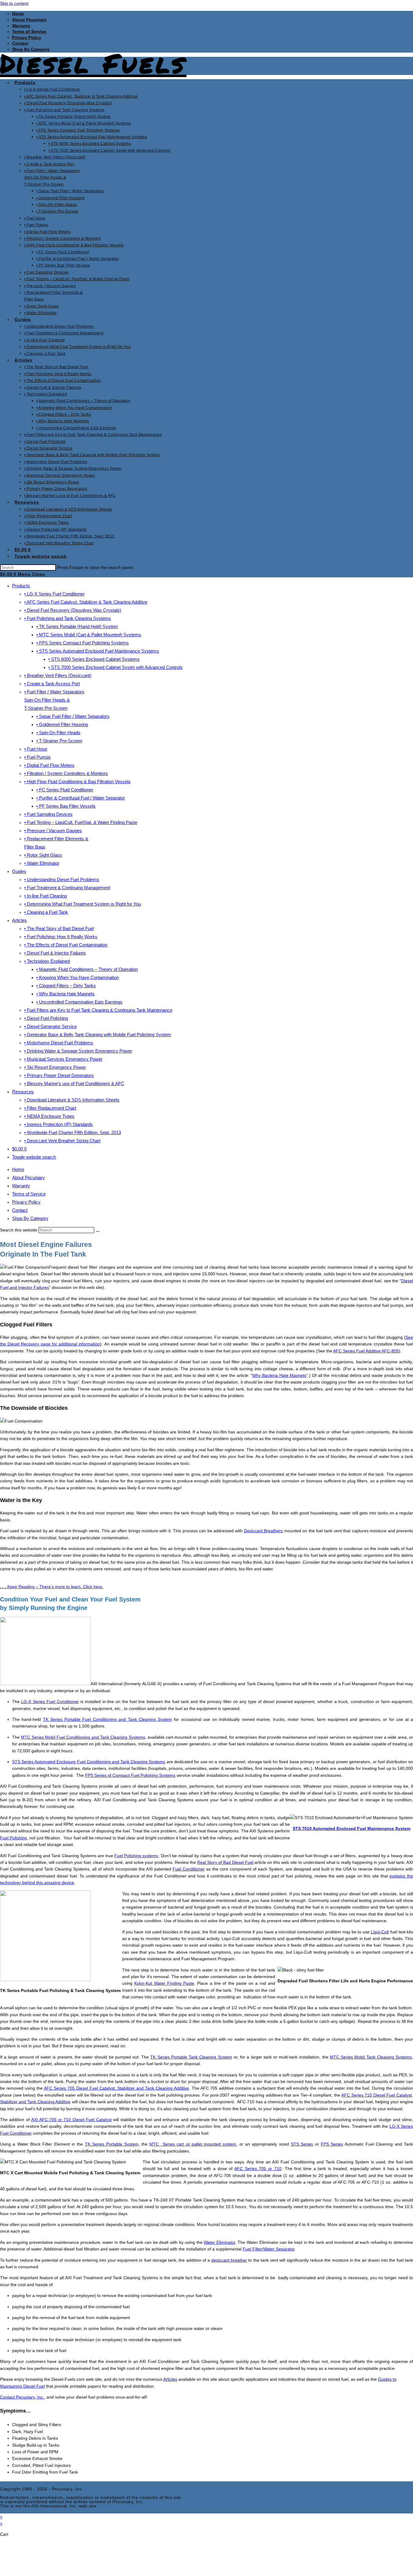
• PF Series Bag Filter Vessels (66, 806)
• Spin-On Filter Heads (58, 733)
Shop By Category (30, 1218)
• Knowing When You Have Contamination (78, 977)
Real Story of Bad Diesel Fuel (225, 1862)
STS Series (302, 2144)
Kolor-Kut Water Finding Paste (164, 1983)
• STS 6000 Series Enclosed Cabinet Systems (94, 659)
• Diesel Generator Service (50, 1026)
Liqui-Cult (380, 1932)
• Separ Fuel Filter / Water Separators (73, 716)
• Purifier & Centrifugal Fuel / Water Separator (81, 798)
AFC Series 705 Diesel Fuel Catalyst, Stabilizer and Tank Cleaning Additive (116, 2088)
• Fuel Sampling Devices (48, 814)
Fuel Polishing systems (136, 1856)
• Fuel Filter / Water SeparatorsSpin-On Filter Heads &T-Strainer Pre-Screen (54, 700)
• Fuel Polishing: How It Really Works (61, 937)
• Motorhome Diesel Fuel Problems (59, 1043)
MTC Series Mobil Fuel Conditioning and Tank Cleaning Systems (83, 1737)
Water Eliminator (220, 2242)
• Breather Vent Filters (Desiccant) (58, 675)
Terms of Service (29, 31)
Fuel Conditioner (189, 1869)
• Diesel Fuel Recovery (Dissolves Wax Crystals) (73, 610)
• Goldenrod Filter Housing (62, 724)
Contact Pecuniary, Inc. (22, 2397)
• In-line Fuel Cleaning (46, 896)
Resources (23, 1092)
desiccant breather (229, 2260)
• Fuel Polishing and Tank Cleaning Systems (68, 618)
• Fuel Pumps (37, 757)
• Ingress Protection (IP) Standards (59, 1124)
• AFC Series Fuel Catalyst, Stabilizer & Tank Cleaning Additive (86, 602)
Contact (20, 43)
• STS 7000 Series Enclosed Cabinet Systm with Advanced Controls (115, 667)
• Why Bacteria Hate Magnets (65, 994)
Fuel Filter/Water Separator (269, 2249)
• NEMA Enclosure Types (49, 1116)
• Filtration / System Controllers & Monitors (66, 773)
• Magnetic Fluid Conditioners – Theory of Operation (87, 969)
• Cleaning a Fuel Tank (46, 912)
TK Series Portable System (112, 2144)
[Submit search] (98, 1231)
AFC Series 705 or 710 (258, 2169)
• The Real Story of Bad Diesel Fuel (59, 928)
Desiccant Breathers (263, 1531)
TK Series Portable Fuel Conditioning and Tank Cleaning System (107, 1719)
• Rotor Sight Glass (43, 855)
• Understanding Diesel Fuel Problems (62, 879)
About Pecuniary (29, 20)
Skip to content (14, 3)
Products (21, 586)
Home (18, 14)
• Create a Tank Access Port (52, 684)
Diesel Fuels (93, 63)
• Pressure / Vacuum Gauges (53, 831)
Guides (19, 871)
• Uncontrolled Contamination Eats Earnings (79, 1002)
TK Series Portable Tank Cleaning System (191, 2057)
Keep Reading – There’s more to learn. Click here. (52, 1587)
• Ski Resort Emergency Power (55, 1067)
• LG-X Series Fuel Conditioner (54, 594)
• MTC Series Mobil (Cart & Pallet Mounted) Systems (89, 635)
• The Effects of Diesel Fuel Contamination (66, 945)
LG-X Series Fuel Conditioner (50, 1702)
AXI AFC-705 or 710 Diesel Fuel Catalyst (71, 2120)
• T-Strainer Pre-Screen (59, 741)
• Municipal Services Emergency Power (63, 1059)
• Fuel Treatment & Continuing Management (67, 888)
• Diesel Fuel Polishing (46, 1018)
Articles (20, 920)
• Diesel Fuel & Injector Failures (55, 953)
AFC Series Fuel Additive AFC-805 (366, 1351)
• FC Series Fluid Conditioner (65, 790)
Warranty (21, 26)
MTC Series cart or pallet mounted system (193, 2144)
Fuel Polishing (13, 1838)
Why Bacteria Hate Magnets (279, 1375)
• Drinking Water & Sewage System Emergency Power (78, 1051)
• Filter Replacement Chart (50, 1108)
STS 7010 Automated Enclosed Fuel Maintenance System (351, 1828)
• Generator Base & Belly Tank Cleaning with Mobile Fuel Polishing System (98, 1035)
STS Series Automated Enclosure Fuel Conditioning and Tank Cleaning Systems (89, 1762)
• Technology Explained (47, 961)
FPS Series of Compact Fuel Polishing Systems (130, 1775)
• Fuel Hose (36, 749)
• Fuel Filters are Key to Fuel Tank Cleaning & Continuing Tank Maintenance (98, 1010)
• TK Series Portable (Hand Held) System (77, 626)
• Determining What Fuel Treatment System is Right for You (83, 904)
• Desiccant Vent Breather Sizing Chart (62, 1141)
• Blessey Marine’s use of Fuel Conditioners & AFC (74, 1084)
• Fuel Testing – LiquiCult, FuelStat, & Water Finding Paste (81, 822)
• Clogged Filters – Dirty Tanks (66, 986)
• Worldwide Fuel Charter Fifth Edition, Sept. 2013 (73, 1132)
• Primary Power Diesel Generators (59, 1075)
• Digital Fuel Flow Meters (49, 765)
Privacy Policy (27, 37)
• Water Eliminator (42, 863)
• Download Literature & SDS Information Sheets (72, 1100)
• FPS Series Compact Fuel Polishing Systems (83, 643)
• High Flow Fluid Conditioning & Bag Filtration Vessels (77, 782)
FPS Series (332, 2144)
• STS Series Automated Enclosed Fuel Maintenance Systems (98, 651)
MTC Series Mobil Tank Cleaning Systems (371, 2057)
